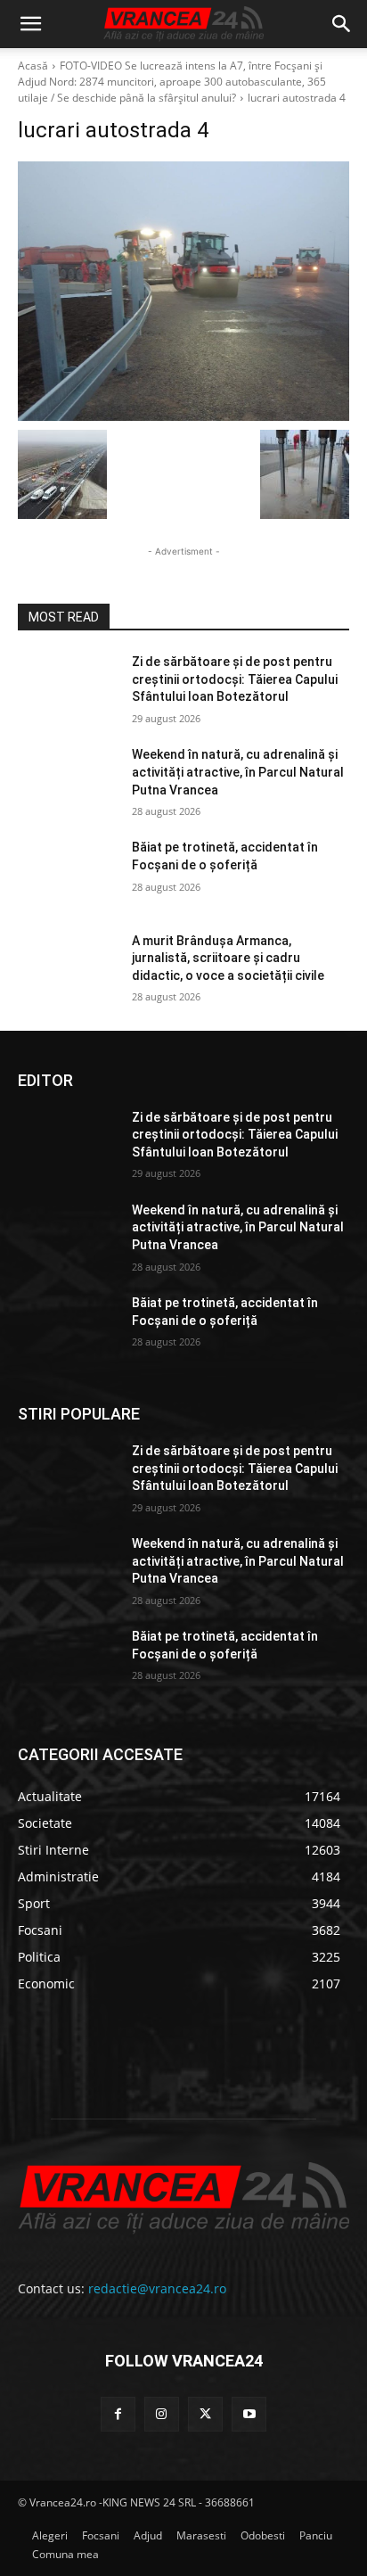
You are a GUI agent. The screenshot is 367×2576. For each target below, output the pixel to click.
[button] (30, 24)
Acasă (33, 66)
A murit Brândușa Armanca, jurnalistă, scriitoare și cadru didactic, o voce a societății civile (228, 958)
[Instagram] (162, 2414)
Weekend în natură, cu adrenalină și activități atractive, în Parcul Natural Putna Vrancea (238, 772)
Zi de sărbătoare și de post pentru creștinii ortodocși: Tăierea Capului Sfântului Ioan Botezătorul (235, 679)
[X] (205, 2414)
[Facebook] (118, 2414)
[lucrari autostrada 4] (183, 291)
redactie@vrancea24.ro (157, 2288)
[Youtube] (249, 2414)
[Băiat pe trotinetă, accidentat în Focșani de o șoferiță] (68, 874)
